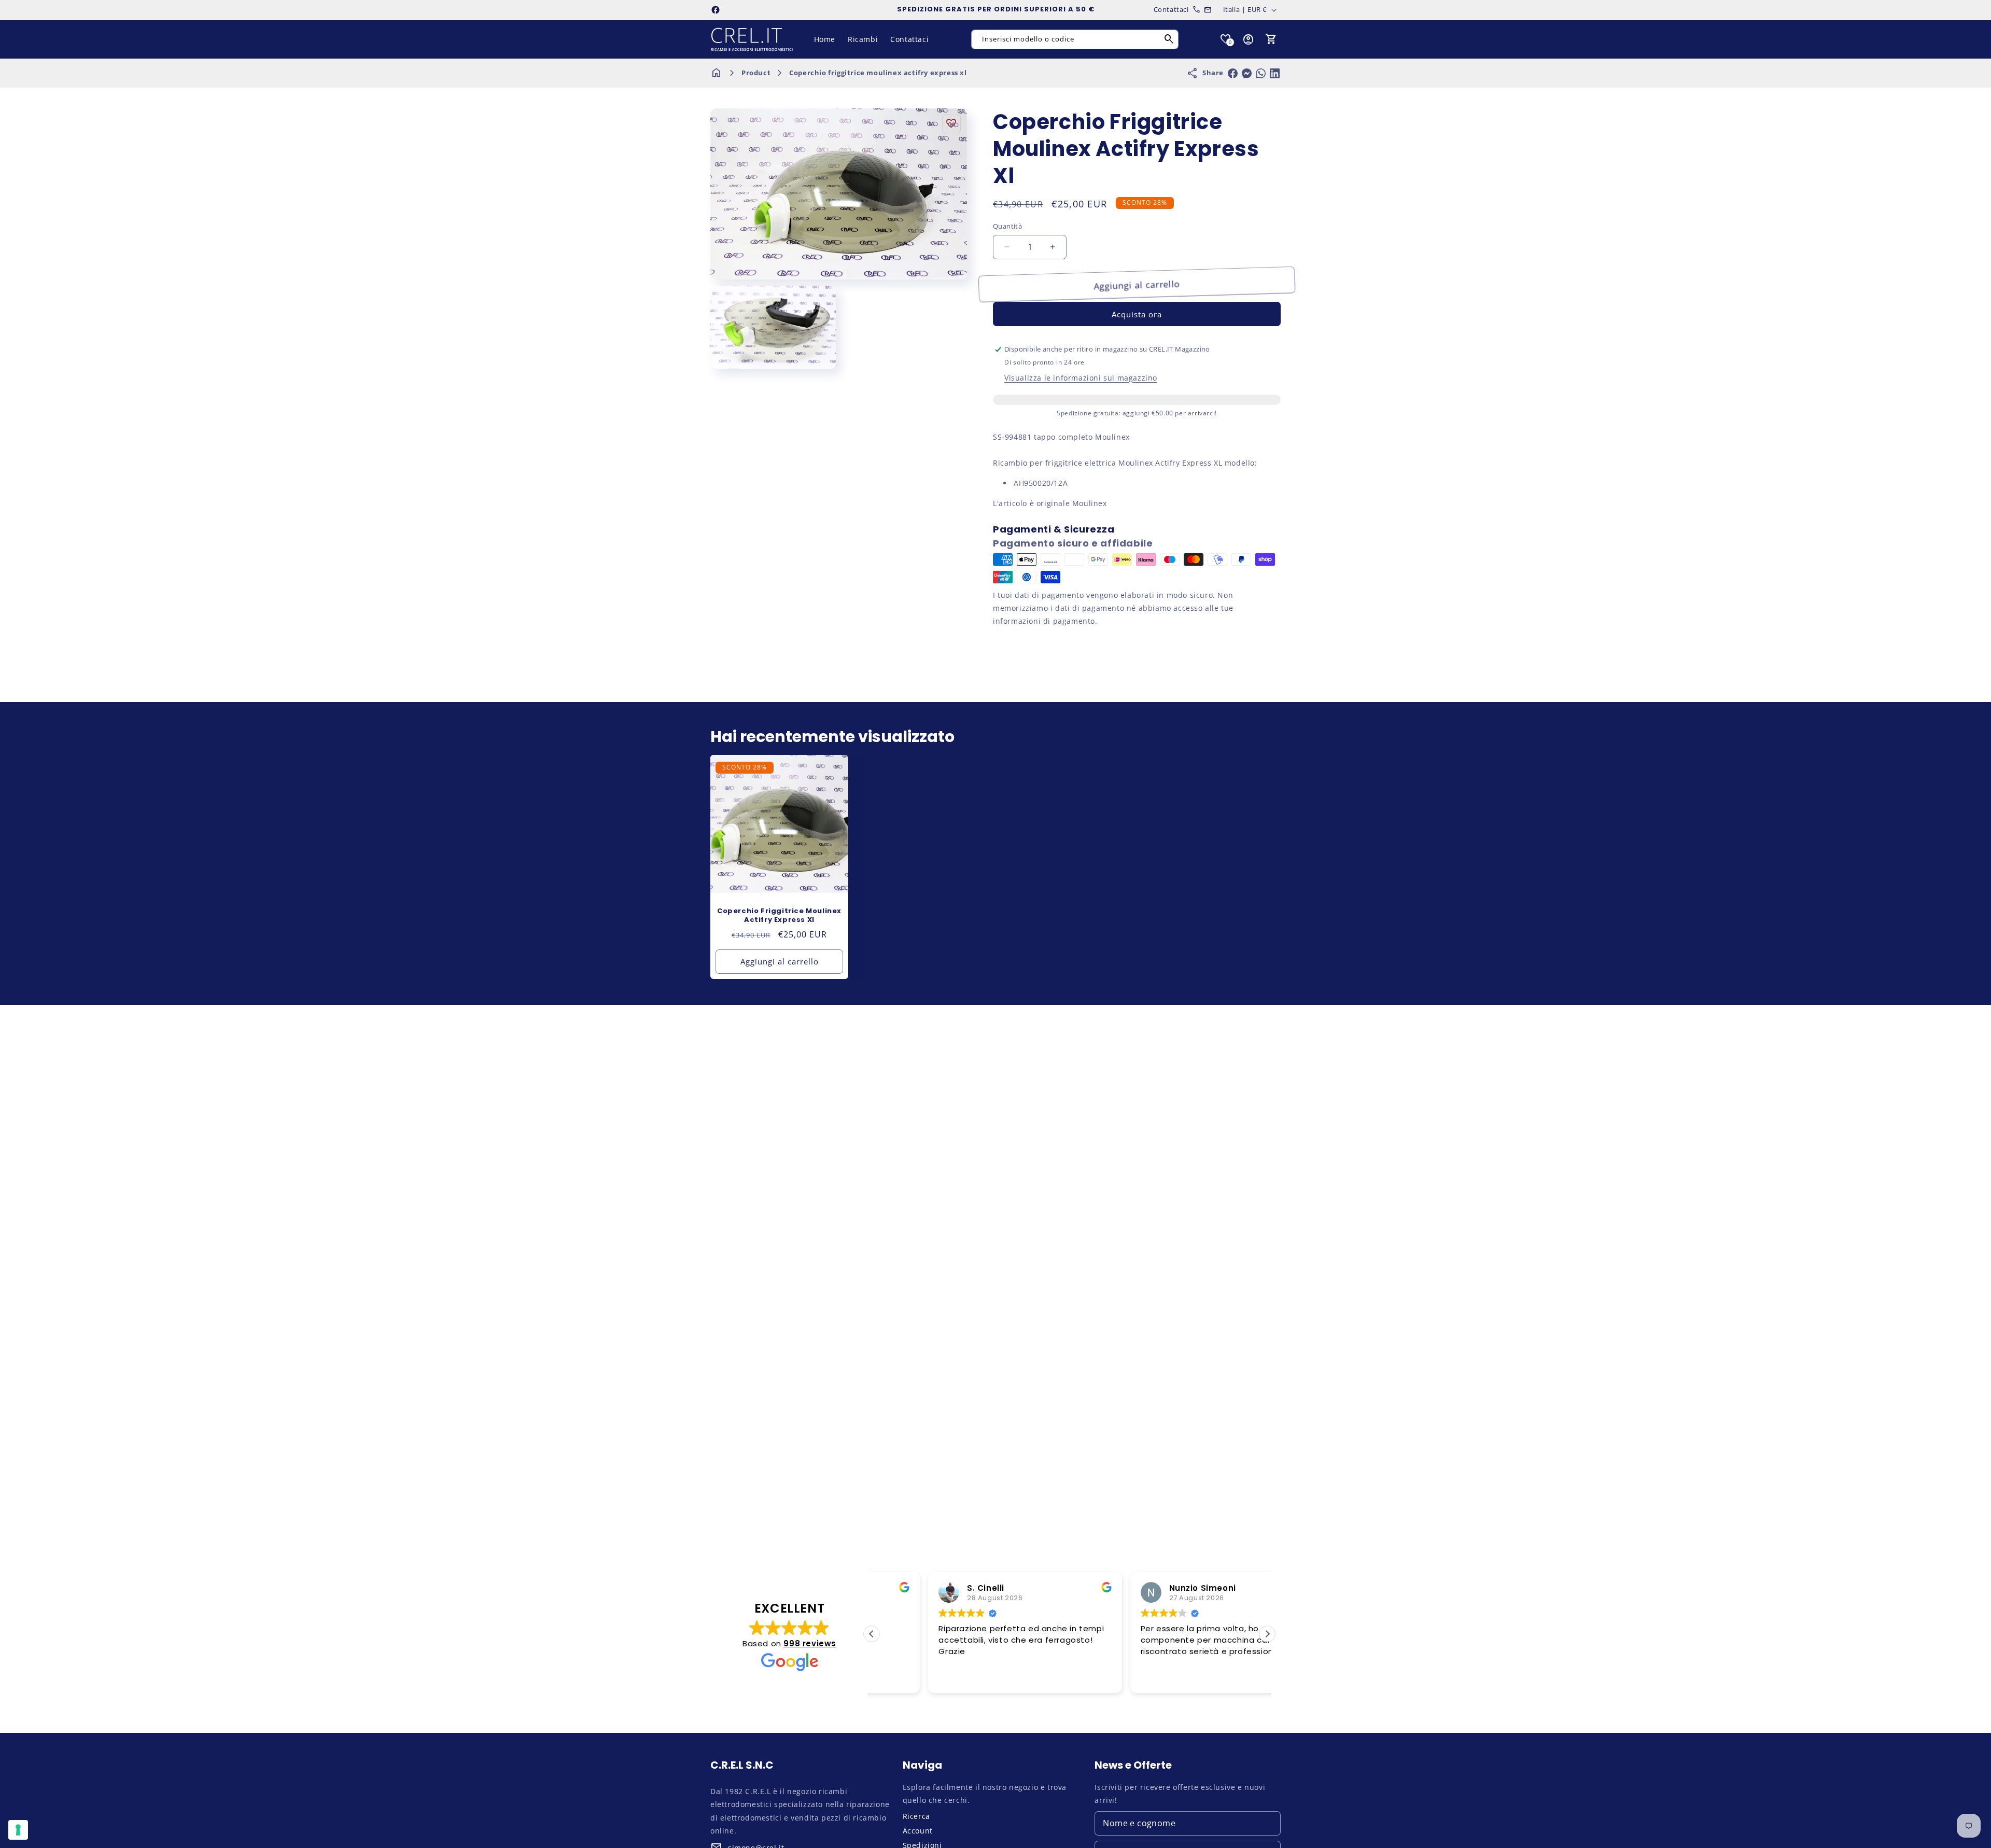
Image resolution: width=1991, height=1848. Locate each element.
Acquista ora (1137, 314)
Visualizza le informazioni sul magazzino (1081, 378)
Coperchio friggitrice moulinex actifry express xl (878, 73)
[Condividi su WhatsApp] (1261, 73)
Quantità (1007, 226)
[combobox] (1075, 39)
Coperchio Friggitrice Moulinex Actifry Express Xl (779, 916)
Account (918, 1831)
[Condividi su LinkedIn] (1275, 73)
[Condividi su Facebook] (1233, 73)
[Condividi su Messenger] (1247, 73)
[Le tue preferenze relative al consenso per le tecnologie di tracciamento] (18, 1830)
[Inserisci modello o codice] (1169, 39)
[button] (1271, 39)
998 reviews (810, 1643)
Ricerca (916, 1816)
